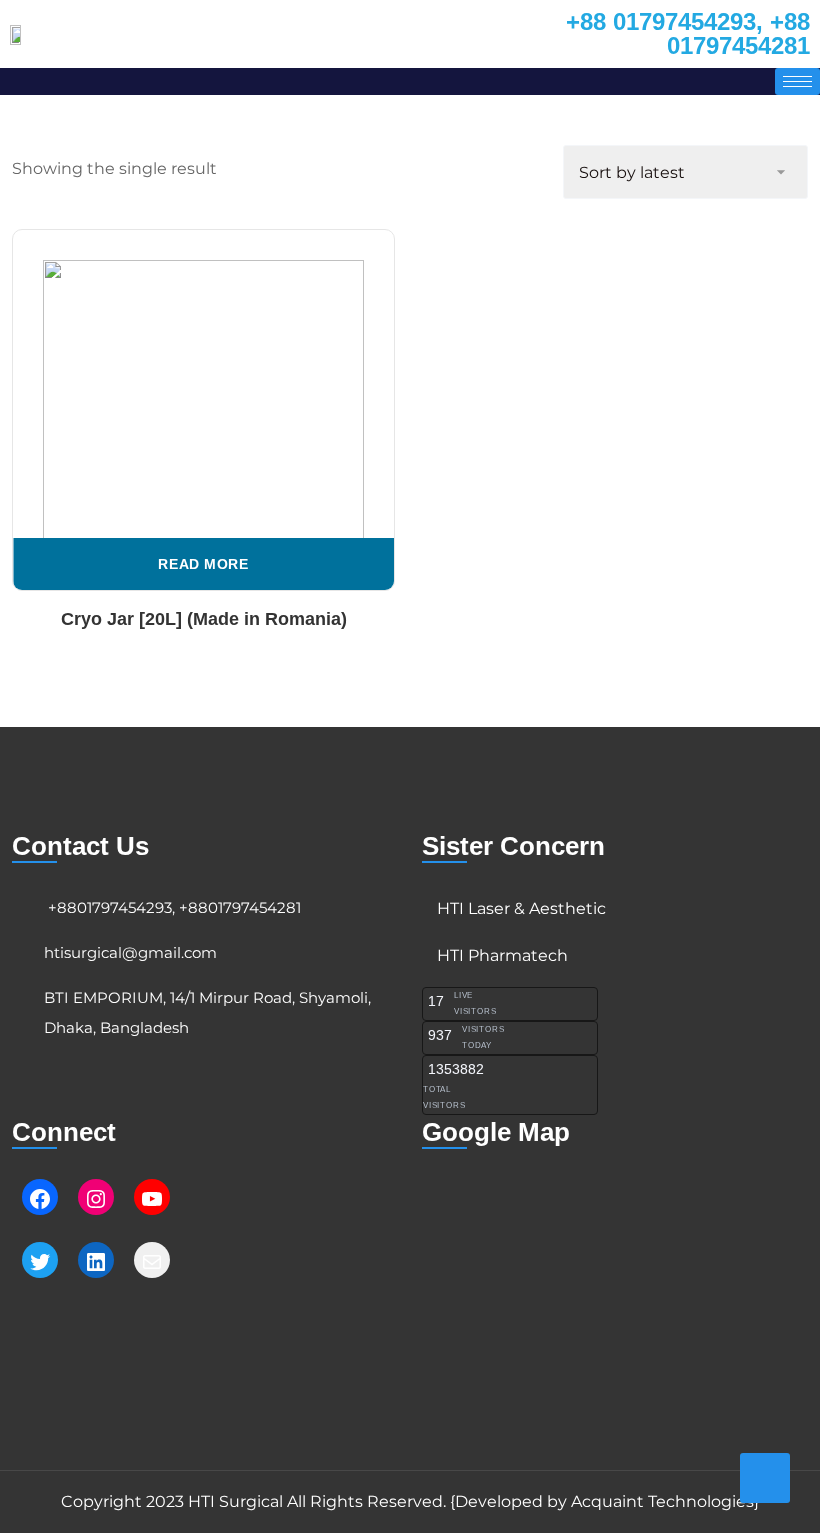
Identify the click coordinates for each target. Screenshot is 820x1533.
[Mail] (152, 1262)
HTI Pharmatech (502, 955)
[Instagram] (96, 1199)
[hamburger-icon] (797, 81)
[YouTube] (152, 1199)
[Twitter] (40, 1262)
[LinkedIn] (96, 1262)
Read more (203, 564)
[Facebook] (40, 1199)
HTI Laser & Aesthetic (521, 908)
